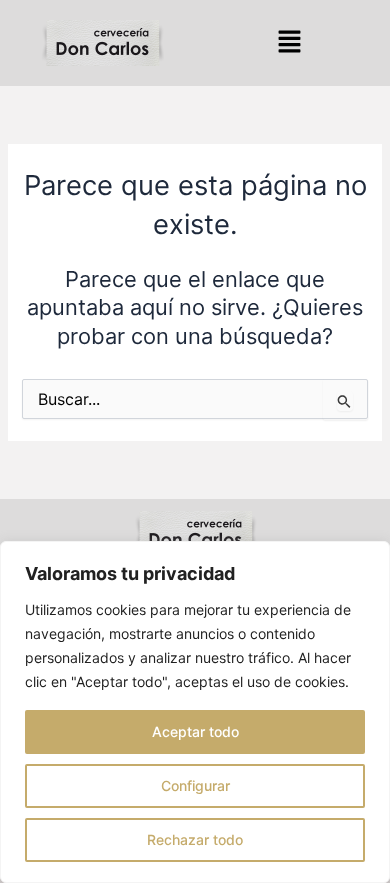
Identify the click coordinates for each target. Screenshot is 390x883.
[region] (195, 712)
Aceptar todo (195, 731)
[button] (289, 42)
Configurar (195, 785)
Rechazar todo (195, 839)
